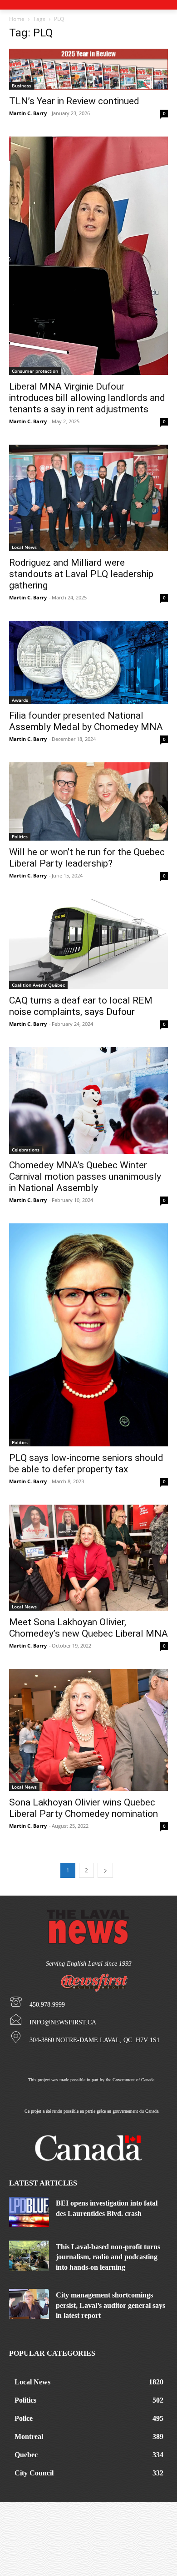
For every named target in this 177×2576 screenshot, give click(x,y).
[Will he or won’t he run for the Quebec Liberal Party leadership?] (88, 801)
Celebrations (26, 1150)
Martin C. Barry (28, 113)
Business (22, 86)
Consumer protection (35, 371)
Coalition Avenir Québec (38, 985)
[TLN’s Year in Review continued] (88, 69)
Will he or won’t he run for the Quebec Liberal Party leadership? (87, 858)
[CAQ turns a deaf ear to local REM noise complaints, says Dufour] (88, 944)
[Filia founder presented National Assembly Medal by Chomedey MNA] (88, 662)
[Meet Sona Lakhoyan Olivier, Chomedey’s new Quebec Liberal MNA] (88, 1558)
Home (17, 19)
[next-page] (105, 1870)
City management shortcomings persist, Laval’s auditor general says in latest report (111, 2305)
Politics (20, 837)
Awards (20, 700)
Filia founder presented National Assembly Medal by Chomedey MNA (86, 721)
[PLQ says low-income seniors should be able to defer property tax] (88, 1335)
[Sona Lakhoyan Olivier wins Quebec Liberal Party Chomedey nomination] (88, 1730)
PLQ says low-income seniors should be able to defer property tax (86, 1463)
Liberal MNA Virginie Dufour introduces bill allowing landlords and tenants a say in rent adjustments (87, 398)
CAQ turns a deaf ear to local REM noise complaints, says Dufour (81, 1006)
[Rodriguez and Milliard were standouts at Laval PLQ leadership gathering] (88, 498)
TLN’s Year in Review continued (74, 101)
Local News (24, 547)
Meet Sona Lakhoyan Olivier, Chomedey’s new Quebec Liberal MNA (88, 1628)
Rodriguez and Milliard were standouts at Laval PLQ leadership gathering (81, 574)
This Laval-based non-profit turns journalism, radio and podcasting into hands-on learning (108, 2257)
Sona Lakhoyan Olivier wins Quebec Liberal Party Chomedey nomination (84, 1808)
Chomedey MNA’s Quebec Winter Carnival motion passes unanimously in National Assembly (85, 1176)
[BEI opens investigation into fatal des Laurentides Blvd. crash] (29, 2212)
